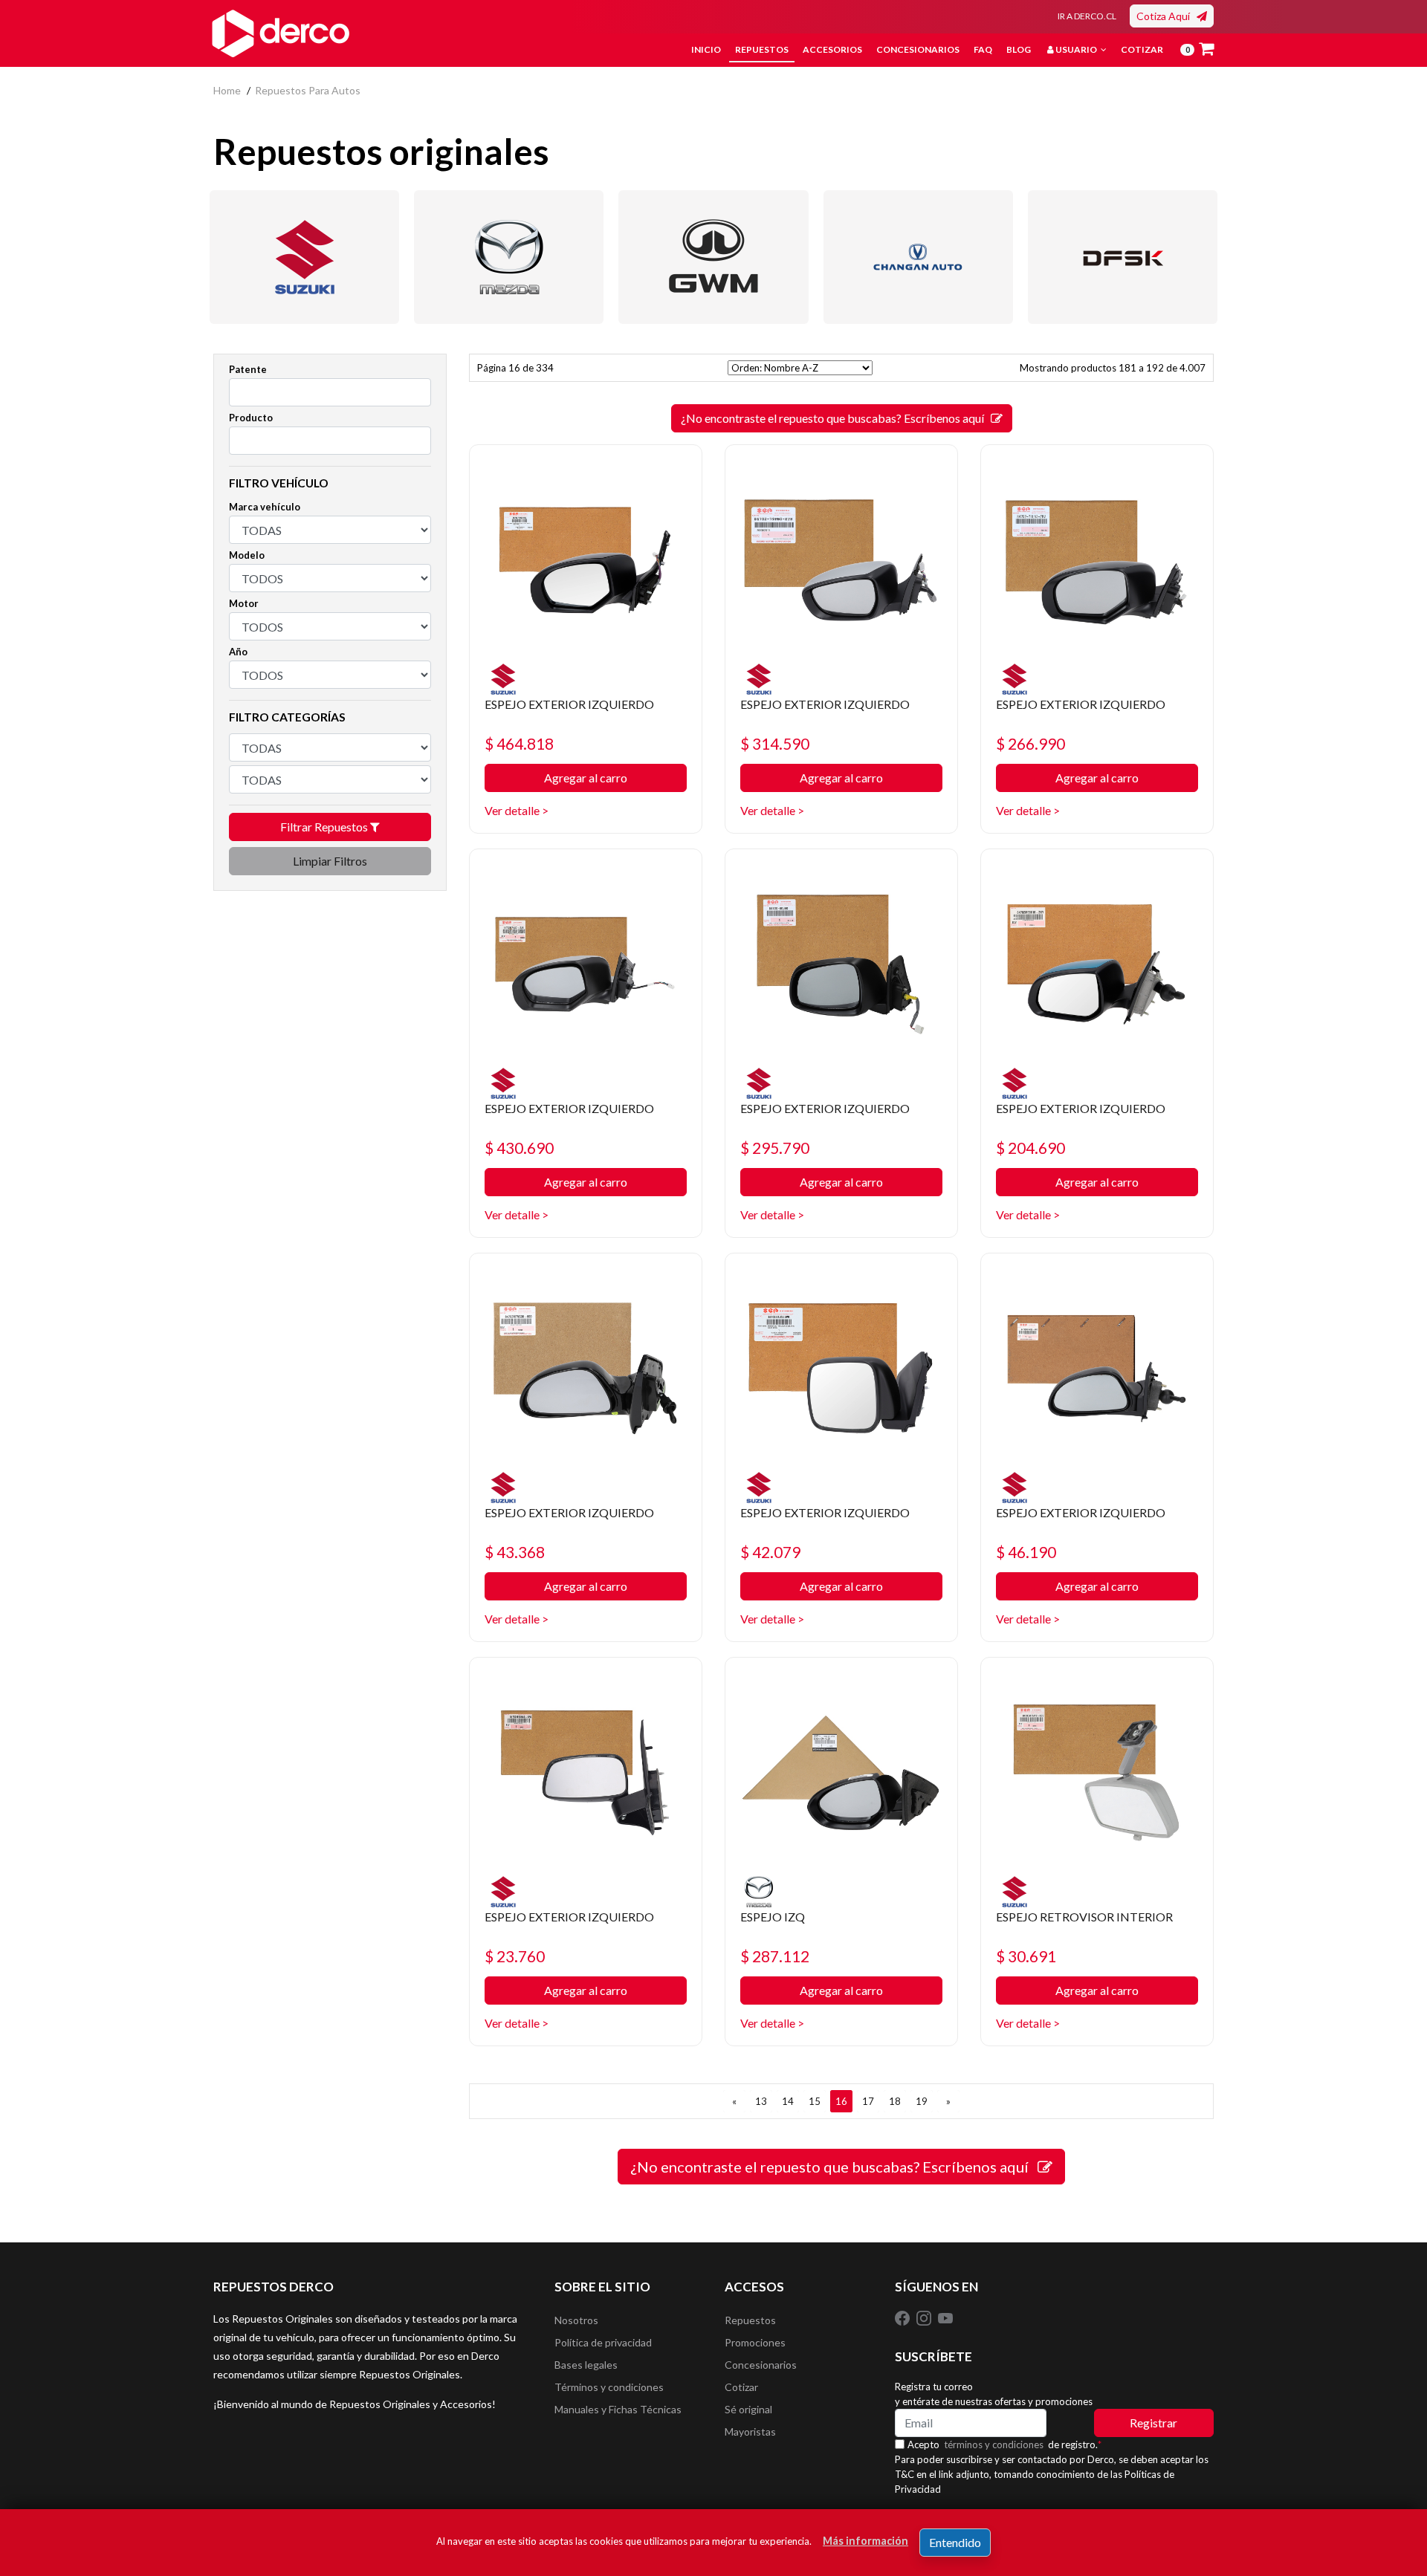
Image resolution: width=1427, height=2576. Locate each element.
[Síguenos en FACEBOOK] (903, 2317)
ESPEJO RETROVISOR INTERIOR (1084, 1917)
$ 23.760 (515, 1956)
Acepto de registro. (1004, 2444)
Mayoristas (750, 2431)
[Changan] (918, 257)
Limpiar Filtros (330, 861)
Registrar (1153, 2423)
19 (922, 2101)
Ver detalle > (517, 810)
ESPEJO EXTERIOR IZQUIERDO (569, 704)
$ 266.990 (1030, 743)
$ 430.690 (519, 1148)
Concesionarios (918, 49)
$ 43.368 (515, 1552)
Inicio (706, 49)
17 (868, 2101)
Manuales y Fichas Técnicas (618, 2409)
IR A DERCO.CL (1087, 16)
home (227, 90)
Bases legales (586, 2365)
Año (238, 652)
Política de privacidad (603, 2342)
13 (761, 2101)
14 (788, 2101)
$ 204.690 (1030, 1148)
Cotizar (1142, 49)
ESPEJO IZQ (773, 1917)
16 (841, 2101)
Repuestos (762, 49)
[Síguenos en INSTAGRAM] (925, 2317)
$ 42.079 (770, 1552)
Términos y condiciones (609, 2387)
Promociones (755, 2342)
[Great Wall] (713, 257)
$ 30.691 (1026, 1956)
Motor (244, 603)
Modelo (247, 555)
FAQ (983, 49)
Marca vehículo (265, 507)
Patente (248, 369)
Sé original (748, 2409)
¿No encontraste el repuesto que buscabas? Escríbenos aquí (836, 418)
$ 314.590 (775, 743)
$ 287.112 (775, 1956)
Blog (1019, 49)
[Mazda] (509, 257)
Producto (251, 418)
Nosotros (576, 2320)
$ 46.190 (1026, 1552)
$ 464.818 (519, 743)
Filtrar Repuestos (325, 827)
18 (895, 2101)
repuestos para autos (308, 90)
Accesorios (832, 49)
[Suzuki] (304, 257)
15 (815, 2101)
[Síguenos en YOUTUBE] (945, 2317)
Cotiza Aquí (1166, 16)
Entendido (955, 2542)
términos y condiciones (994, 2444)
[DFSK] (1123, 257)
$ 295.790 (775, 1148)
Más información (865, 2541)
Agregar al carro (586, 778)
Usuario (1076, 49)
